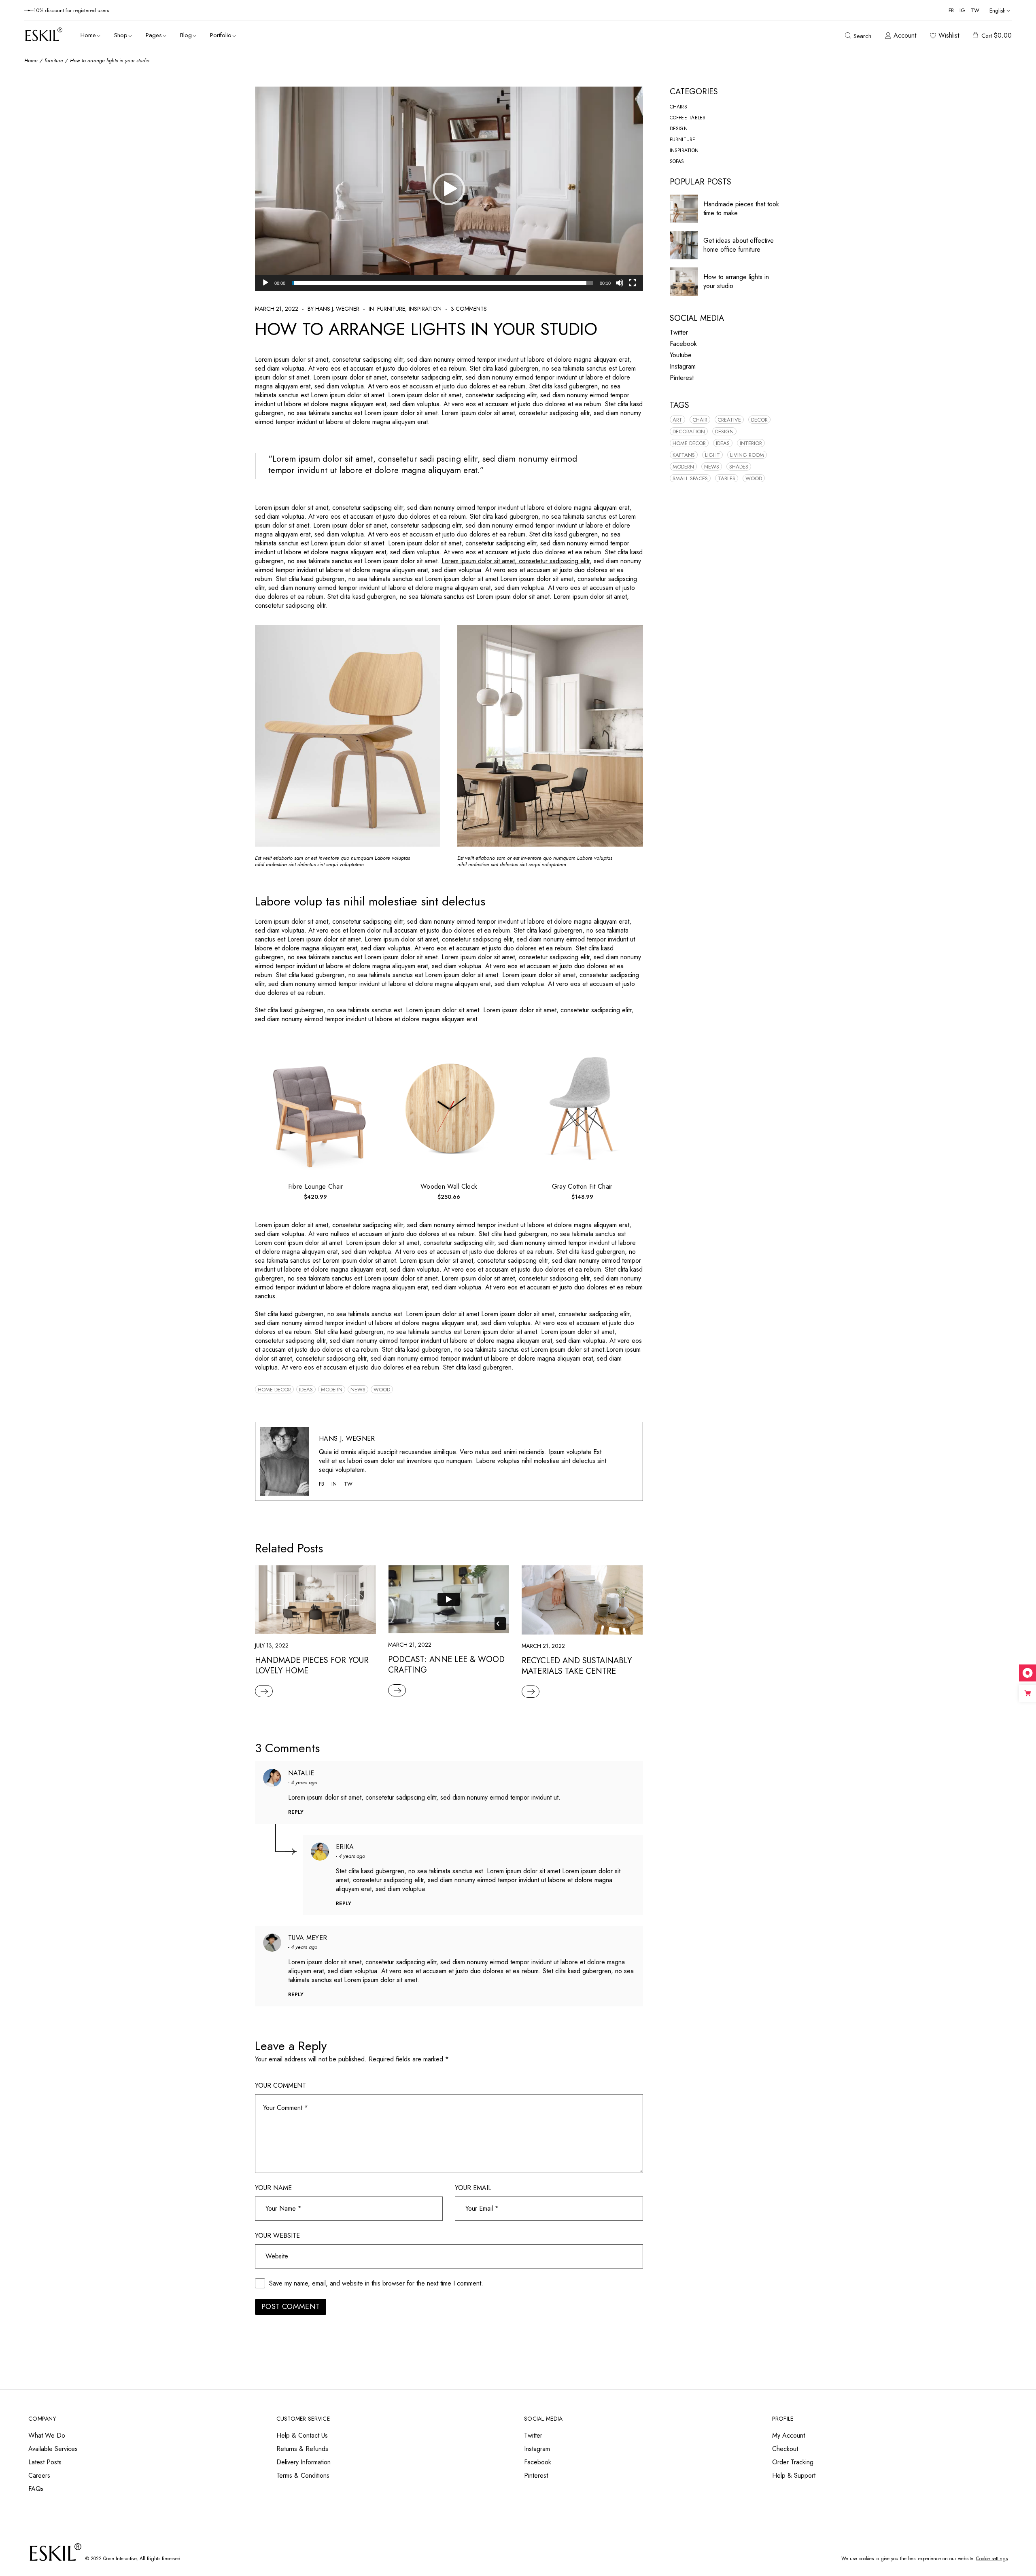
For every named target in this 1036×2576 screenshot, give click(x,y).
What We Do (47, 2435)
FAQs (36, 2489)
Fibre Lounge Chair (316, 1186)
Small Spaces (690, 478)
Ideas (306, 1390)
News (358, 1390)
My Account (789, 2435)
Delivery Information (304, 2462)
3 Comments (469, 309)
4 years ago (304, 1782)
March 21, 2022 (277, 309)
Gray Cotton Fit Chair (582, 1186)
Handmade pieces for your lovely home (312, 1665)
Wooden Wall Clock (449, 1186)
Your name (273, 2188)
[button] (449, 189)
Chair (700, 420)
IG (962, 10)
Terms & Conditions (303, 2475)
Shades (739, 467)
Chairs (678, 107)
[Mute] (620, 283)
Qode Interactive (120, 2559)
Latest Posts (45, 2462)
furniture (54, 60)
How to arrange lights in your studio (736, 281)
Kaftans (684, 455)
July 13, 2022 (272, 1645)
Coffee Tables (688, 118)
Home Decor (274, 1390)
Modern (332, 1390)
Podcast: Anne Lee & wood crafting (446, 1665)
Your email (473, 2188)
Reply (296, 1812)
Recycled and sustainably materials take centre (577, 1666)
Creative (729, 420)
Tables (727, 478)
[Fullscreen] (633, 283)
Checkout (785, 2449)
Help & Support (794, 2475)
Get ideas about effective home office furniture (739, 245)
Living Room (747, 455)
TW (975, 10)
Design (679, 129)
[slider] (443, 283)
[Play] (265, 283)
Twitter (679, 332)
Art (677, 420)
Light (712, 455)
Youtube (681, 355)
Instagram (683, 366)
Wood (382, 1390)
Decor (759, 420)
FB (951, 10)
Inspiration (425, 309)
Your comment (280, 2086)
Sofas (677, 161)
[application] (449, 189)
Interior (751, 443)
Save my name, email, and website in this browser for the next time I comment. (376, 2283)
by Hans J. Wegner (333, 309)
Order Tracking (793, 2462)
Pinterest (682, 378)
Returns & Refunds (302, 2449)
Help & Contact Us (302, 2435)
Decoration (689, 431)
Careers (39, 2475)
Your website (277, 2236)
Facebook (683, 344)
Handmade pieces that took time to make (741, 209)
